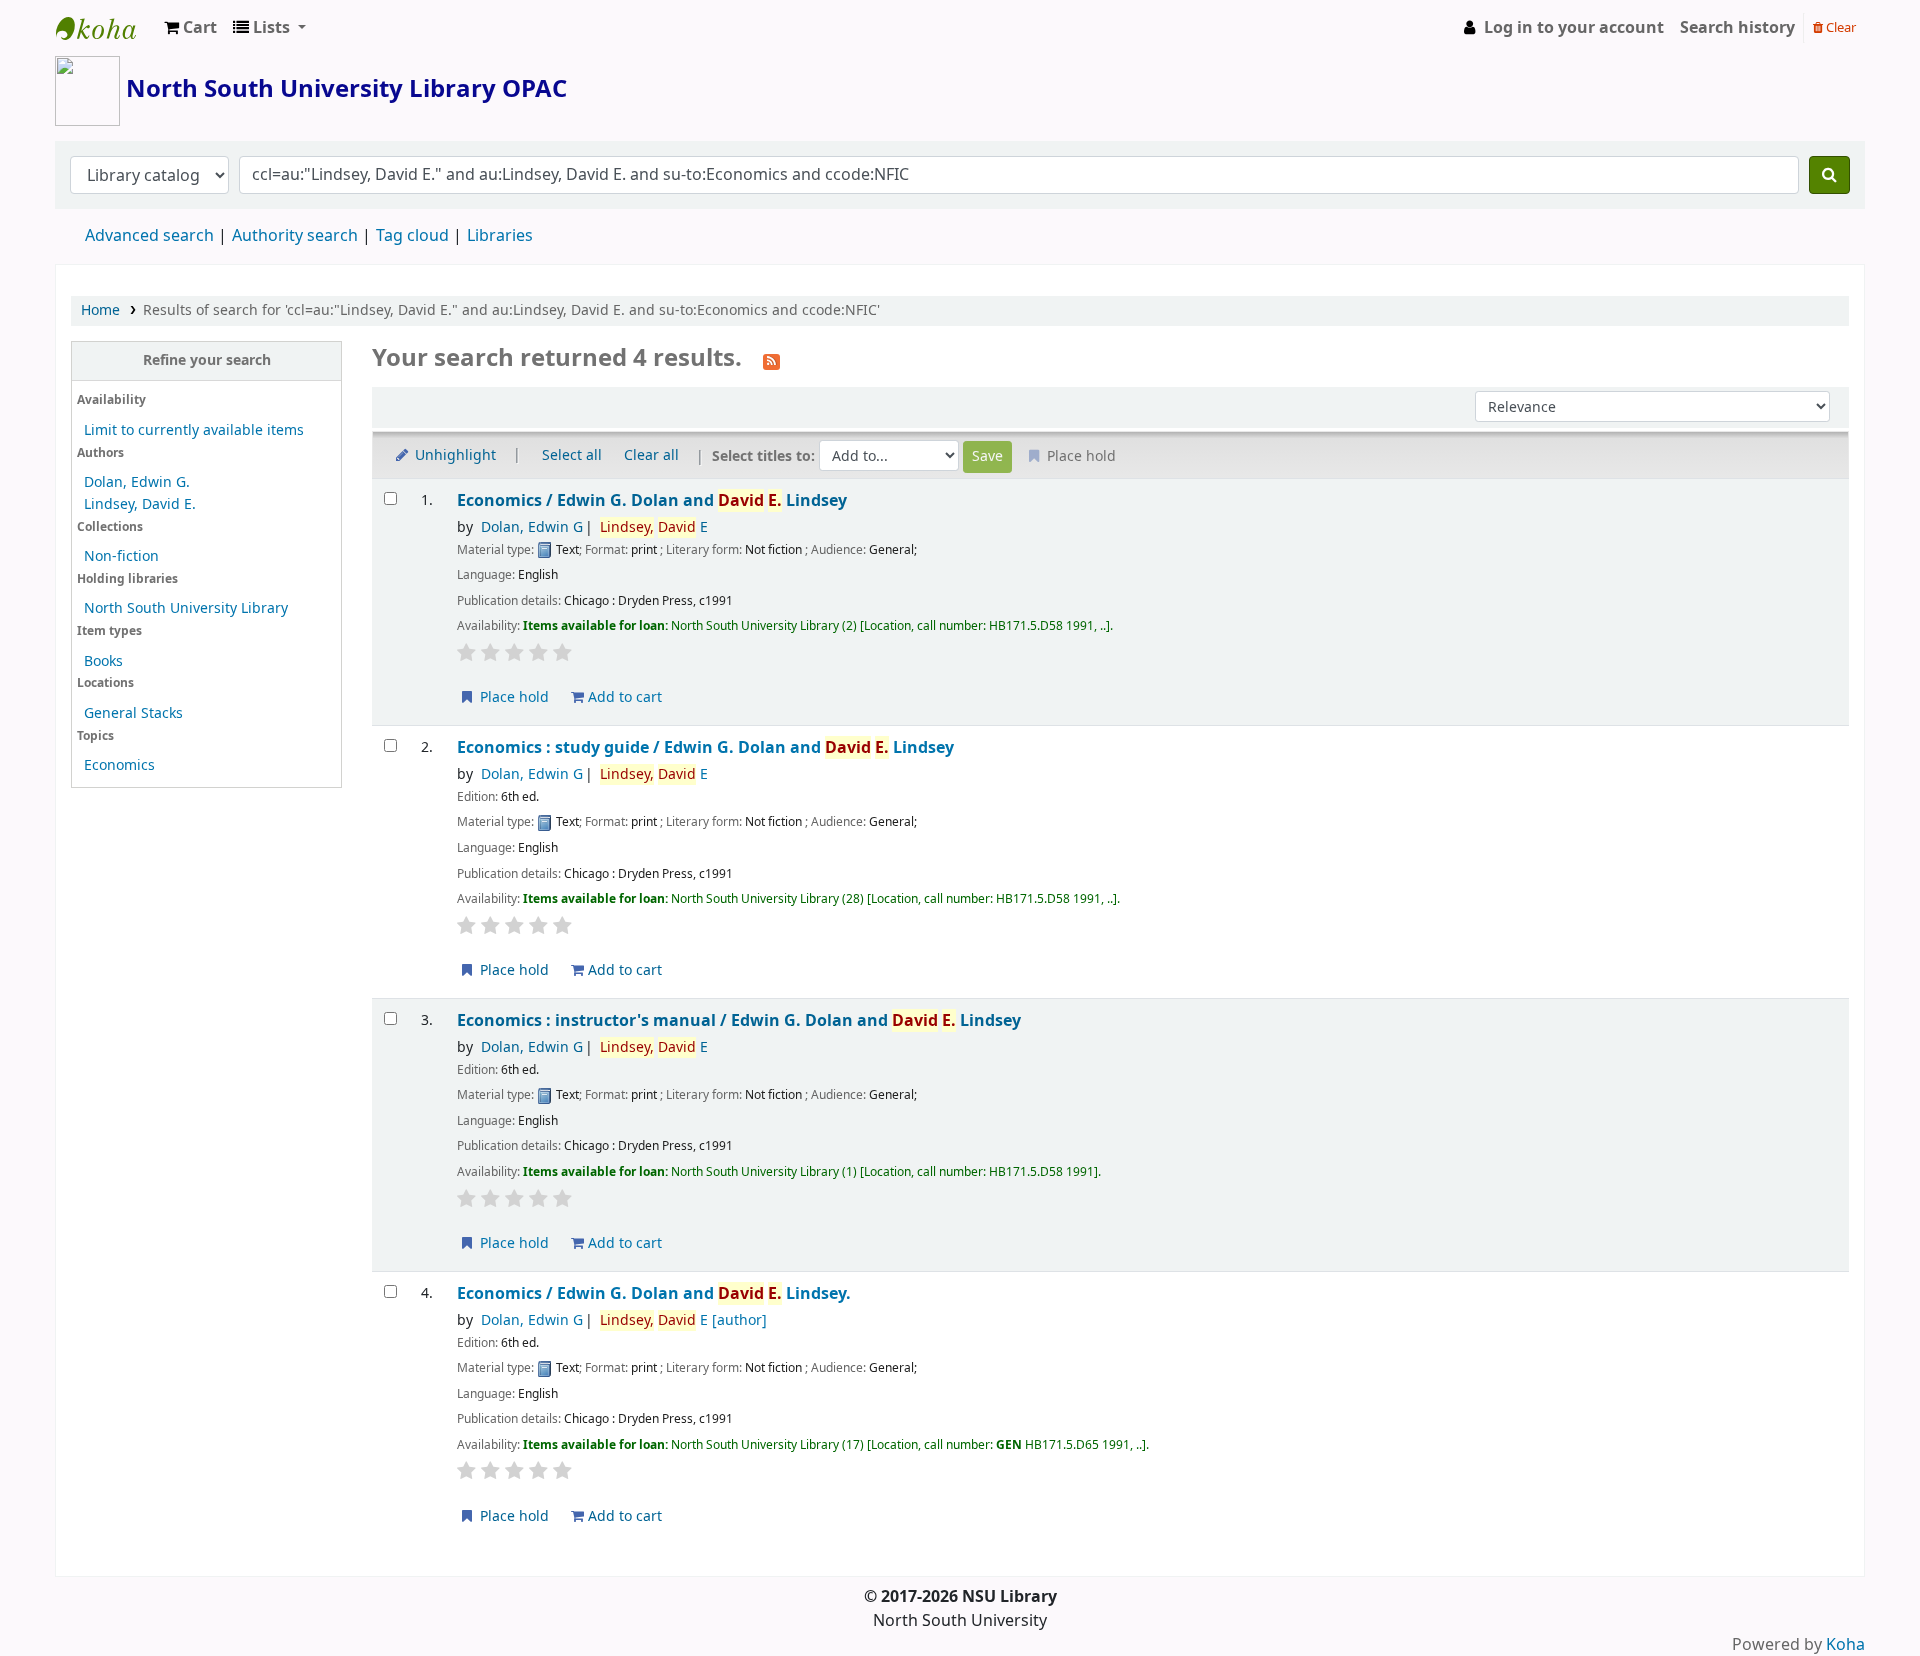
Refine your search (207, 360)
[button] (190, 28)
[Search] (1829, 175)
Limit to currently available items (194, 430)
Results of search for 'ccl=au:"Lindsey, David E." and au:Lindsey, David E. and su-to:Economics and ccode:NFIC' (511, 310)
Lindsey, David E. (140, 504)
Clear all (651, 455)
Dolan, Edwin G (532, 527)
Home (100, 310)
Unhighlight (453, 455)
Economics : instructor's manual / (739, 1020)
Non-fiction (121, 556)
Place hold (512, 697)
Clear (1839, 27)
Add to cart (623, 697)
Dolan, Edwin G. (137, 482)
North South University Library (106, 28)
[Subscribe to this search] (771, 360)
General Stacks (133, 713)
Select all (572, 455)
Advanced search (149, 236)
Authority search (295, 236)
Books (103, 661)
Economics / (652, 500)
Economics (119, 765)
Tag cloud (412, 236)
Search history (1737, 28)
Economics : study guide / (705, 747)
